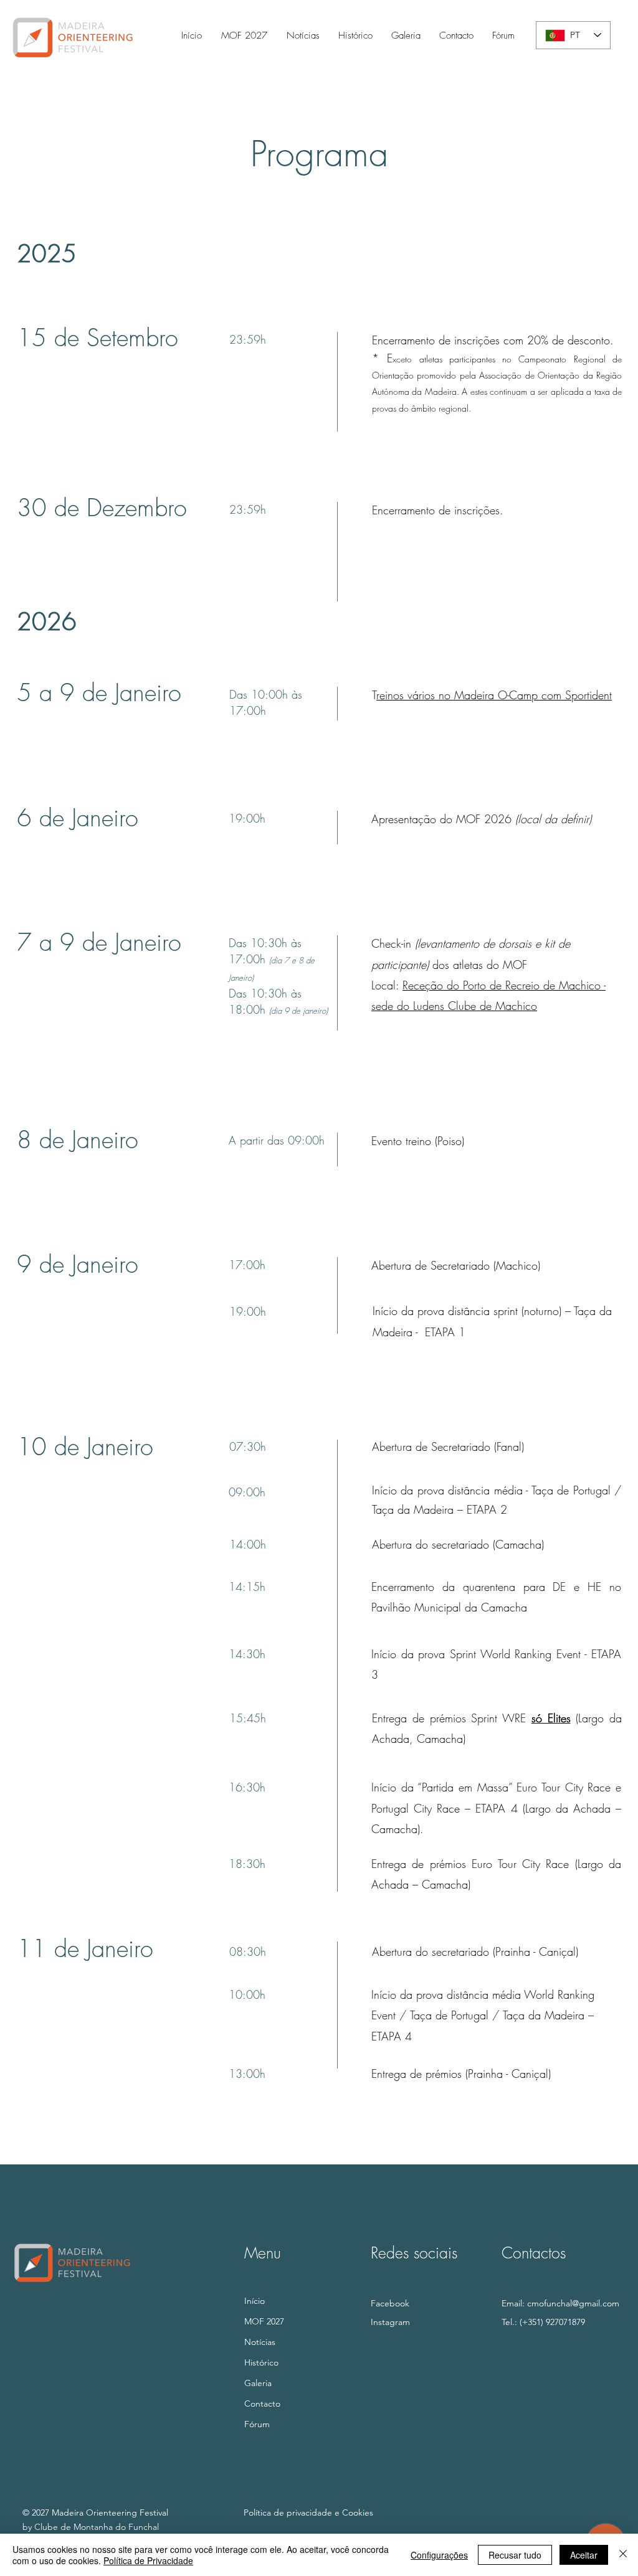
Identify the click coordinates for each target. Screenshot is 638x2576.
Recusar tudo (515, 2555)
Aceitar (584, 2555)
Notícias (260, 2342)
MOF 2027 (264, 2321)
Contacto (262, 2404)
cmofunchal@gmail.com (573, 2303)
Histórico (261, 2362)
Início (255, 2301)
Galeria (258, 2383)
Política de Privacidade (148, 2560)
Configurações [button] (439, 2555)
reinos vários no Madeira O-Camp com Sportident (494, 695)
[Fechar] (623, 2555)
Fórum (257, 2424)
